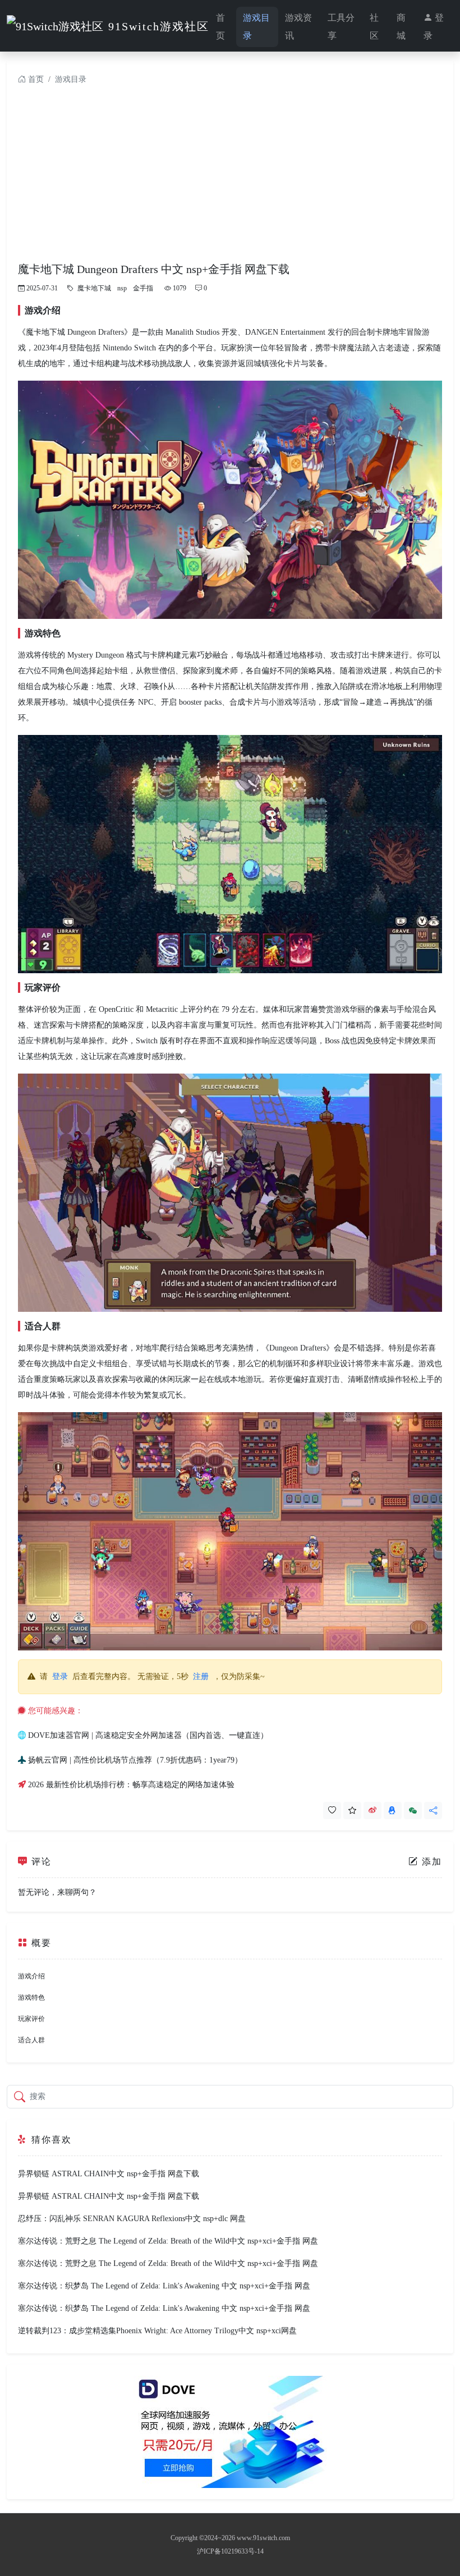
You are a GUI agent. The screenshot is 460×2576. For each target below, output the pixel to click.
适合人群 (31, 2040)
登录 (434, 27)
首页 (220, 27)
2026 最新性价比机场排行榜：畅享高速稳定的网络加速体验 (131, 1785)
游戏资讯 (298, 27)
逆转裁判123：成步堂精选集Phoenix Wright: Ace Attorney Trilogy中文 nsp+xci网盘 (157, 2331)
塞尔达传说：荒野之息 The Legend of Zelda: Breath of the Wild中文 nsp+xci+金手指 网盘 (168, 2241)
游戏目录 (256, 27)
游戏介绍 (31, 1976)
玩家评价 (31, 2019)
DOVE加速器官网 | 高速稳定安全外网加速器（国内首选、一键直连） (148, 1735)
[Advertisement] (230, 178)
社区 (374, 27)
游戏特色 (31, 1997)
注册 (201, 1677)
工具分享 (341, 27)
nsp (122, 288)
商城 (401, 27)
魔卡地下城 (94, 288)
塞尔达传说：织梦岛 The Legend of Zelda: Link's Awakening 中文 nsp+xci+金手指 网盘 (164, 2286)
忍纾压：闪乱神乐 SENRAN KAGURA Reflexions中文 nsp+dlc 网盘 (132, 2219)
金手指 (143, 288)
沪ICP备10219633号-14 (230, 2551)
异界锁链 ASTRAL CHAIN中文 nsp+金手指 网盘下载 (109, 2174)
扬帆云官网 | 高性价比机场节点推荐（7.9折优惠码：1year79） (135, 1760)
